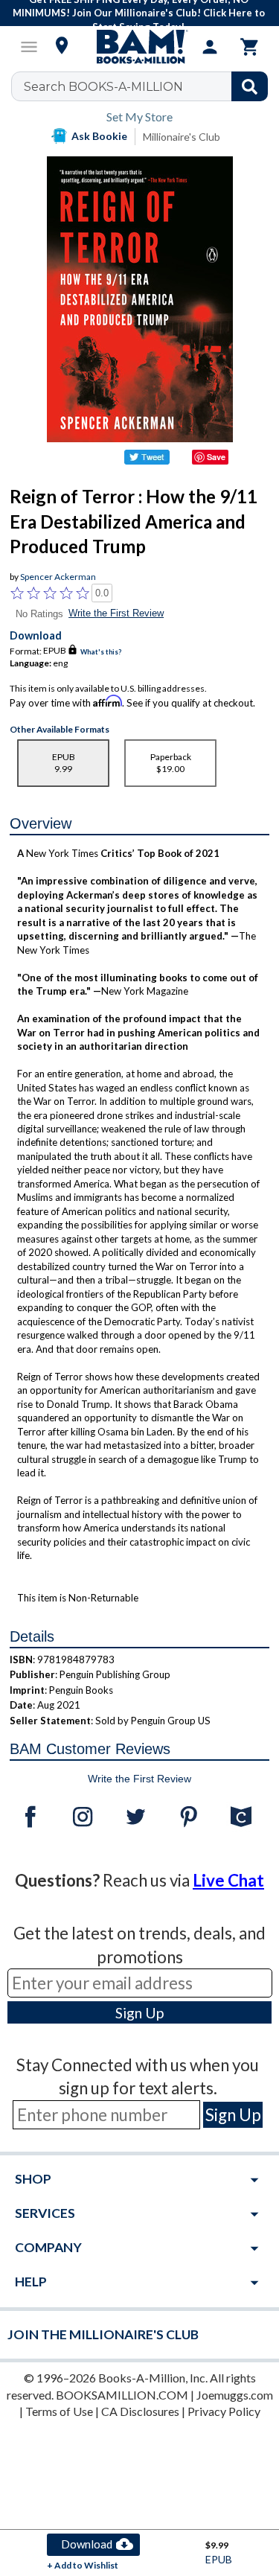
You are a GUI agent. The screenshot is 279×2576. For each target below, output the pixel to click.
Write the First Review (116, 613)
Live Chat (228, 1880)
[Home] (140, 47)
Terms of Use (59, 2411)
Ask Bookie (99, 136)
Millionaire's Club (182, 137)
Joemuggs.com (235, 2395)
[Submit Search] (250, 86)
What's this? (101, 651)
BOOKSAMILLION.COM (122, 2395)
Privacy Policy (224, 2411)
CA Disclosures (140, 2411)
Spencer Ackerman (58, 577)
